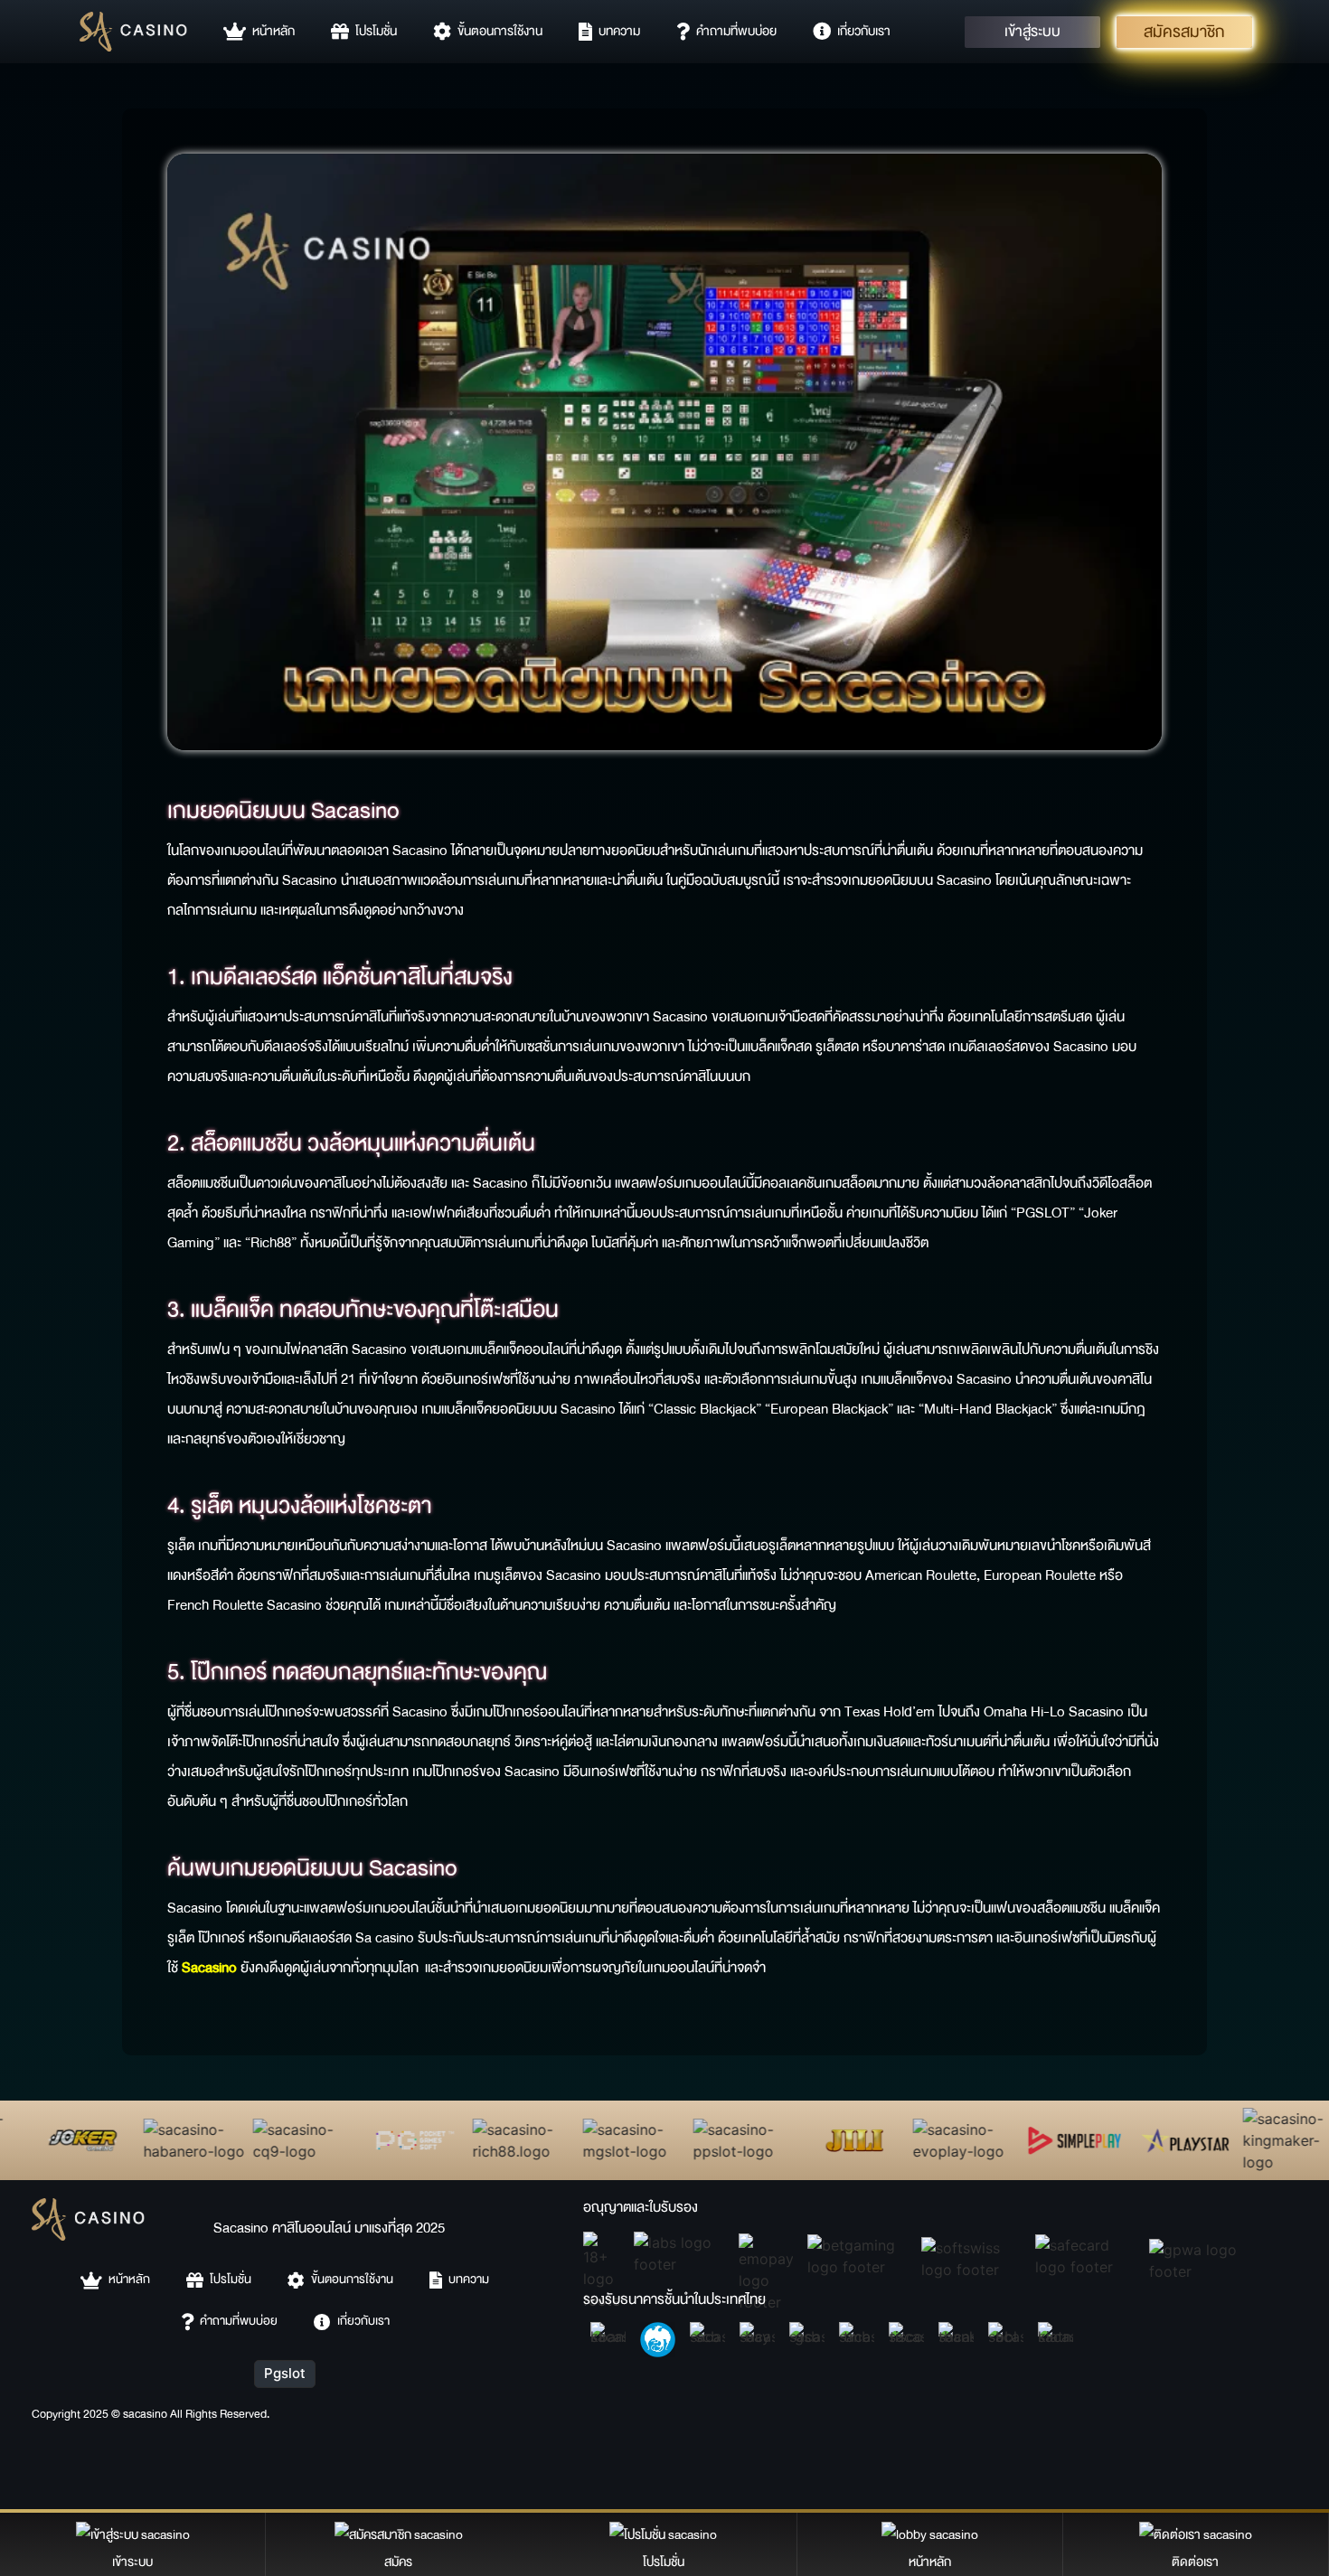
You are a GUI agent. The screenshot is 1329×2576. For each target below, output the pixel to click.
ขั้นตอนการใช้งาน (497, 31)
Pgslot (285, 2373)
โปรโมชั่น (373, 31)
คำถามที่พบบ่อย (733, 31)
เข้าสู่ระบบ (1032, 32)
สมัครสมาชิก (1184, 31)
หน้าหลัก (270, 31)
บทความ (616, 31)
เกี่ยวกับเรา (861, 31)
